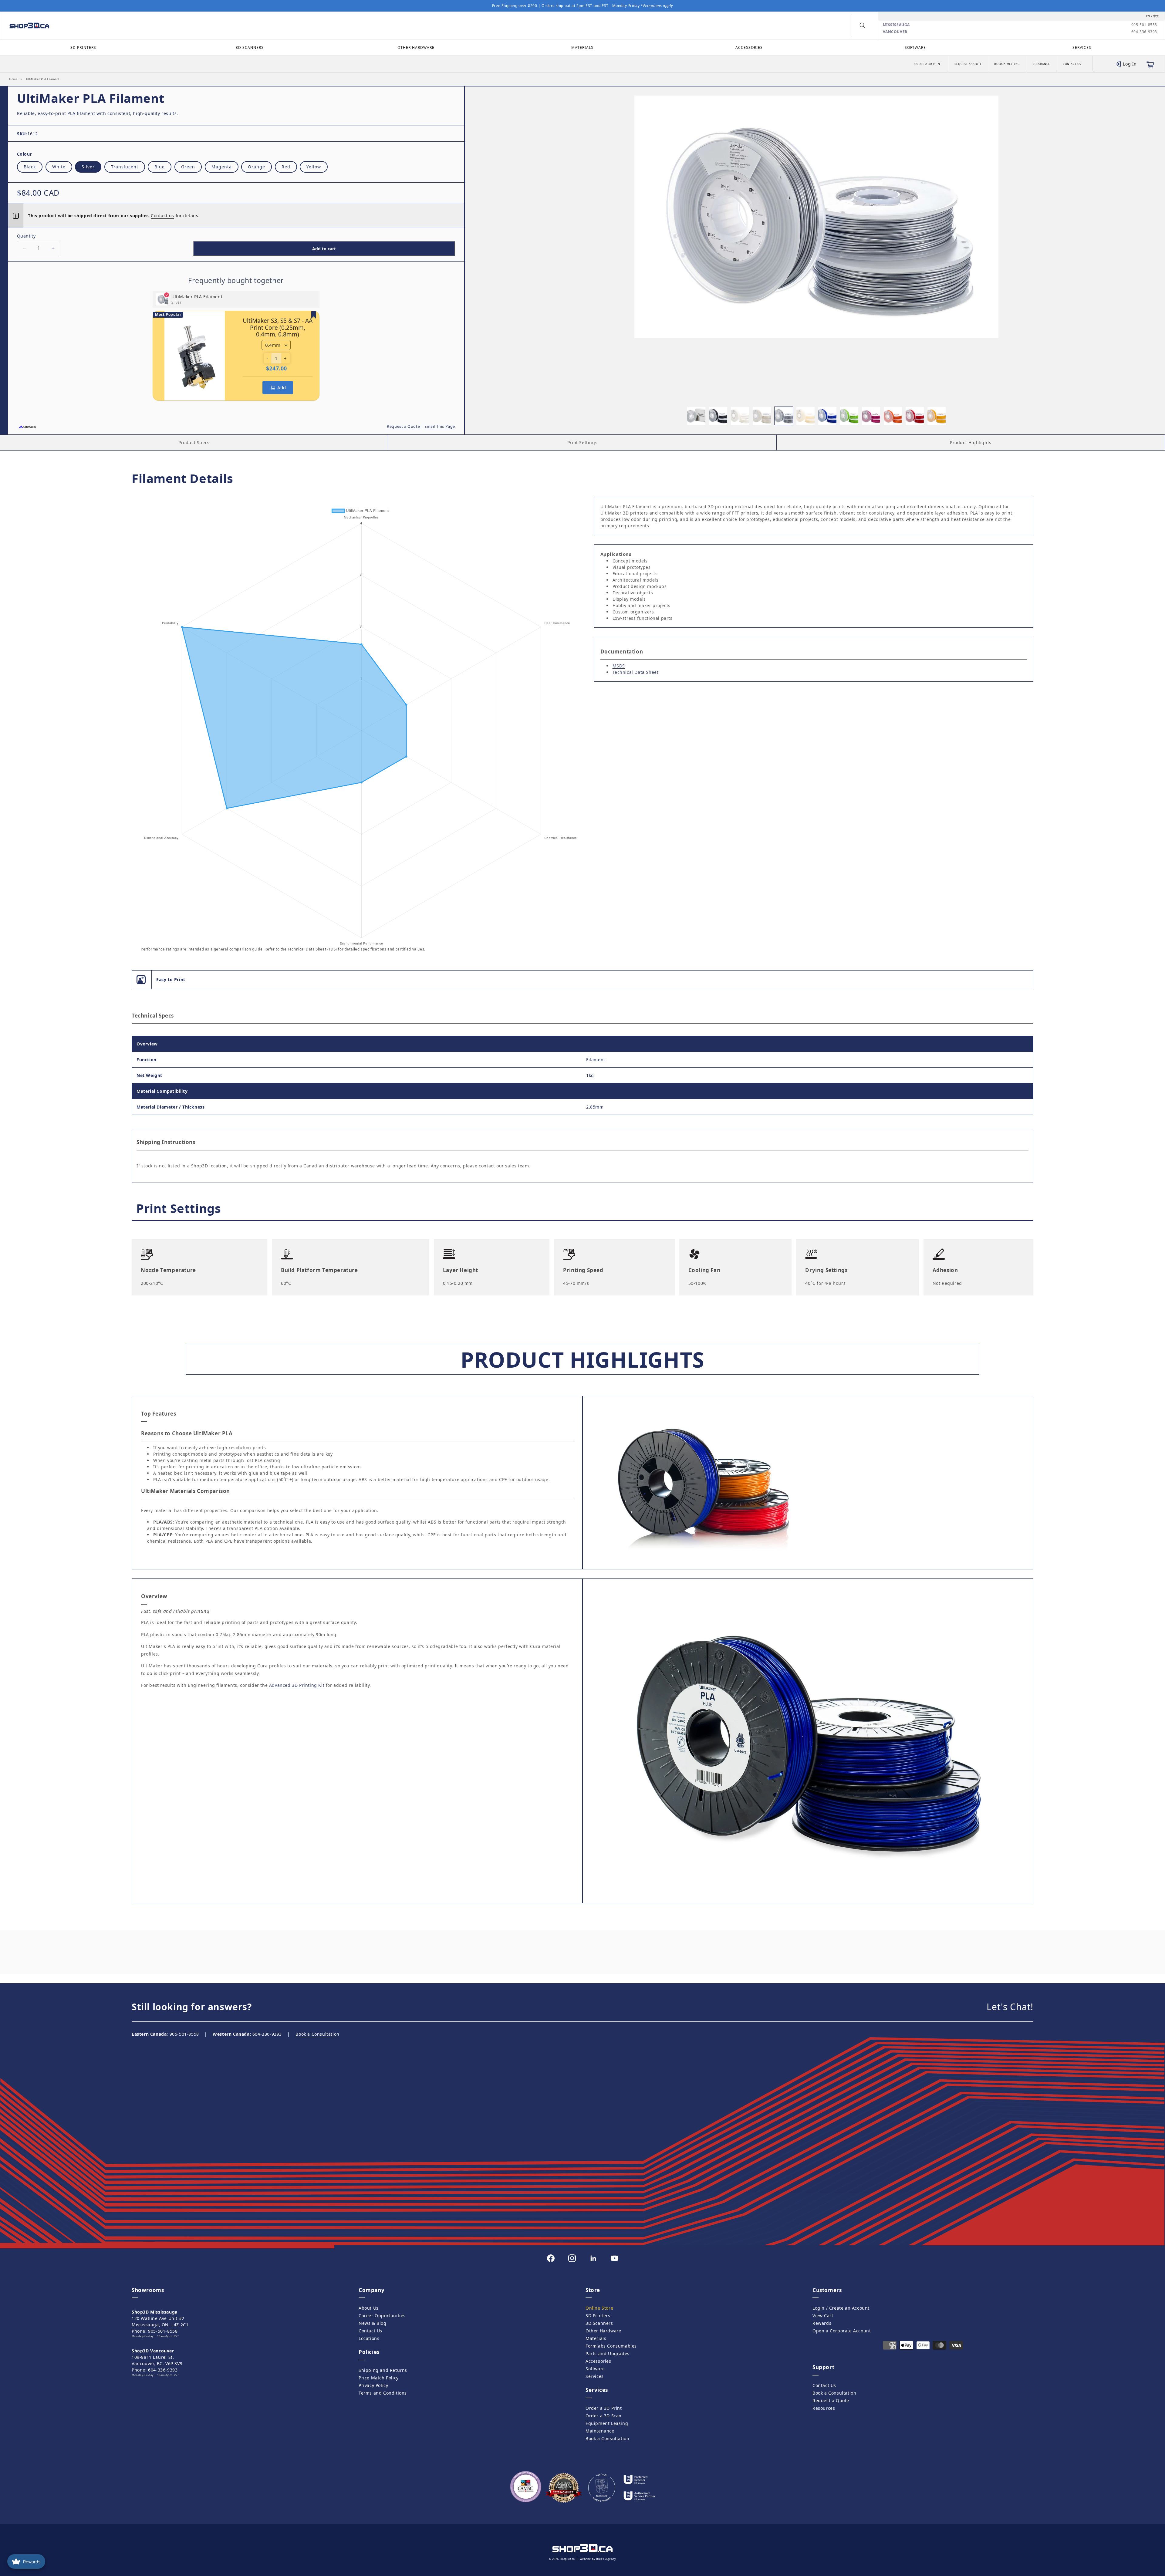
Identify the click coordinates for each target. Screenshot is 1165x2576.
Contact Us (1072, 64)
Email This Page (440, 426)
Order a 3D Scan (604, 2416)
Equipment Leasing (607, 2423)
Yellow (314, 167)
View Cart (823, 2316)
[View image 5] (784, 416)
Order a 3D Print (928, 64)
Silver (88, 167)
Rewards (822, 2323)
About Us (369, 2308)
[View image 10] (893, 416)
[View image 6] (805, 416)
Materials (582, 47)
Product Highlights (971, 442)
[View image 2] (718, 416)
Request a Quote (968, 64)
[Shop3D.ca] (148, 25)
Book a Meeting (1007, 64)
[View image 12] (937, 416)
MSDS (619, 666)
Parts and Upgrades (608, 2353)
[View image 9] (871, 416)
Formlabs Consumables (611, 2346)
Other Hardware (416, 47)
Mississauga (897, 25)
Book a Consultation (317, 2034)
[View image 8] (849, 416)
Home (13, 79)
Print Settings (582, 442)
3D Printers (83, 47)
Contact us (162, 216)
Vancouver (895, 32)
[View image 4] (762, 416)
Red (286, 167)
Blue (160, 167)
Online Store (599, 2308)
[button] (863, 25)
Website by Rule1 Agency (598, 2559)
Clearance (1041, 64)
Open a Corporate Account (842, 2331)
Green (188, 167)
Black (30, 167)
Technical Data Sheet (636, 672)
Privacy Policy (373, 2385)
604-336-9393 (1144, 32)
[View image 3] (740, 416)
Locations (369, 2338)
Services (1082, 47)
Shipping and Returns (383, 2370)
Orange (257, 167)
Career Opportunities (382, 2316)
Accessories (749, 47)
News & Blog (373, 2323)
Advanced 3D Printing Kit (297, 1685)
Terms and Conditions (383, 2393)
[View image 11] (915, 416)
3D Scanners (250, 47)
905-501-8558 (1144, 25)
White (59, 167)
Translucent (125, 167)
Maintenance (600, 2431)
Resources (824, 2408)
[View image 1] (696, 416)
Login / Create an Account (841, 2308)
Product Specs (194, 442)
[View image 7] (827, 416)
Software (915, 47)
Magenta (222, 167)
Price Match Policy (379, 2378)
